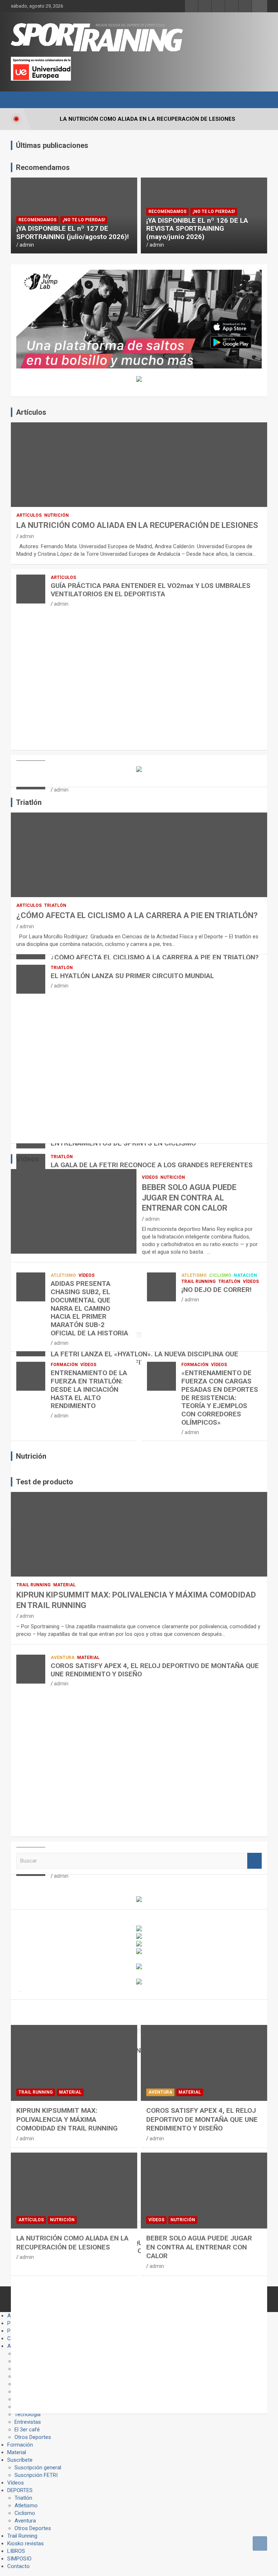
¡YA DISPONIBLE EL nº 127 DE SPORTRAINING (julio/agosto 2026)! (73, 233)
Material (64, 1585)
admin (27, 245)
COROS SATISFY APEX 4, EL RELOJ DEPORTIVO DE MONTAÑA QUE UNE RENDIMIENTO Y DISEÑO (155, 1670)
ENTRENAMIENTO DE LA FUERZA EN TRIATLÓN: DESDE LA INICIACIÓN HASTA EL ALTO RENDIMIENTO (89, 1389)
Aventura (63, 1658)
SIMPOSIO (19, 2559)
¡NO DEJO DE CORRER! (216, 1290)
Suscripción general (38, 2468)
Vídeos (150, 1177)
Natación (245, 1275)
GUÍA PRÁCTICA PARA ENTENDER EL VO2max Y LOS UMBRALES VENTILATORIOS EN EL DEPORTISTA (151, 590)
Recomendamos (37, 220)
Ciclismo (220, 1275)
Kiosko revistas (26, 2543)
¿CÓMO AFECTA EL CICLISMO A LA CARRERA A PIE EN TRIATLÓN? (137, 915)
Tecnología (28, 2414)
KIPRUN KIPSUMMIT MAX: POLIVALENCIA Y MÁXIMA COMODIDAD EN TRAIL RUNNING (67, 2119)
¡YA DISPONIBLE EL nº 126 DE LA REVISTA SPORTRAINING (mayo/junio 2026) (197, 229)
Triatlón (55, 905)
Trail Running (199, 1281)
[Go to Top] (260, 2543)
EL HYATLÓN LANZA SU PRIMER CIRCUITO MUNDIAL (132, 976)
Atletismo (63, 1275)
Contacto (18, 2566)
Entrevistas (28, 2422)
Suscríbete (20, 2460)
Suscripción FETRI (36, 2475)
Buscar (254, 1861)
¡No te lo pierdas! (84, 220)
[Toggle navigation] (20, 100)
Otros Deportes (33, 2437)
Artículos (29, 515)
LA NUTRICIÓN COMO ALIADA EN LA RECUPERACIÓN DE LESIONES (137, 525)
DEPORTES (20, 2490)
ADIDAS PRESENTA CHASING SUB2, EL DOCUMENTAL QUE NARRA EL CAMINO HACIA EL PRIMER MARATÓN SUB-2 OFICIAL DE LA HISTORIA (89, 1308)
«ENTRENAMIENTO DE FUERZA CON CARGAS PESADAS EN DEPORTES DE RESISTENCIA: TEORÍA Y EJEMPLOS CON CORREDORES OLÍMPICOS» (220, 1398)
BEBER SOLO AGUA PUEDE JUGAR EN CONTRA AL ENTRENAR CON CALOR (189, 1198)
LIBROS (16, 2551)
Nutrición (56, 515)
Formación (64, 1365)
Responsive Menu (260, 6)
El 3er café (27, 2430)
